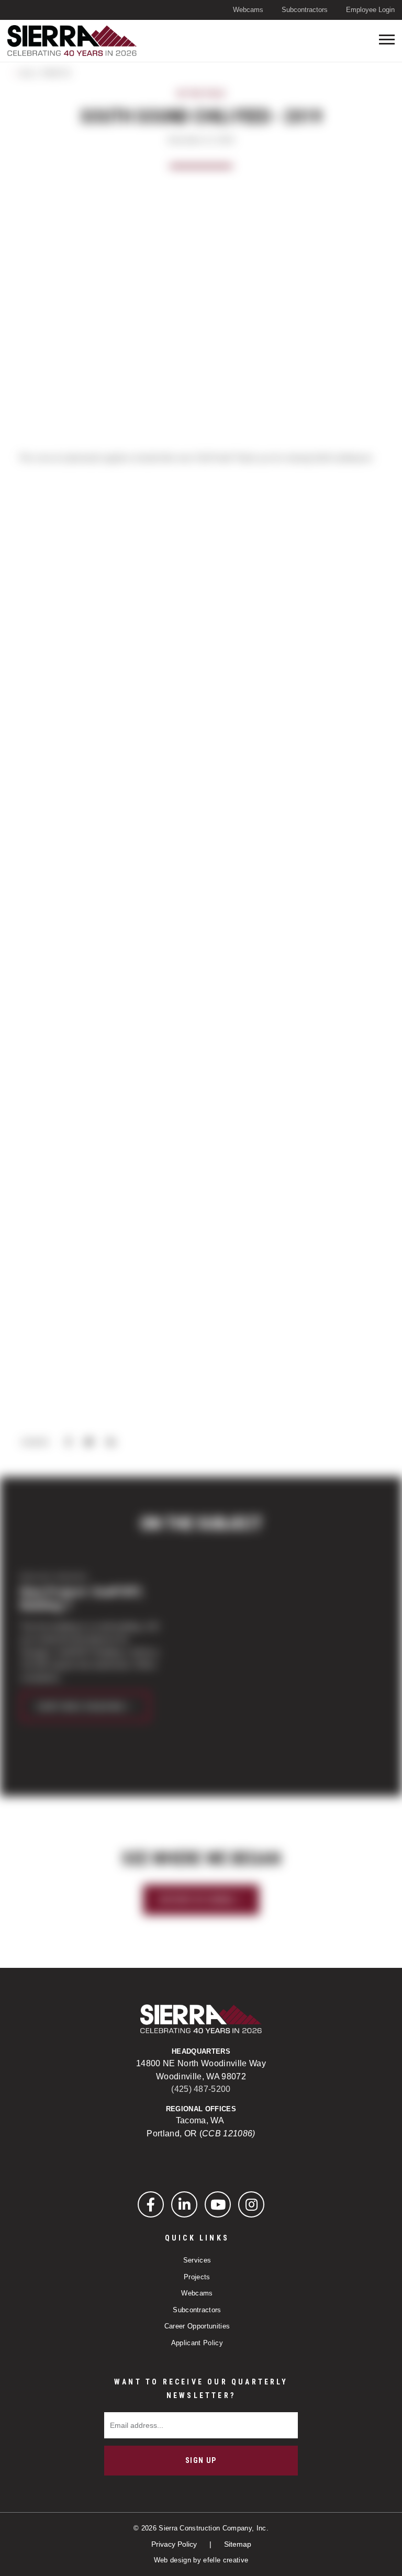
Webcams (248, 10)
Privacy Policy (175, 2544)
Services (197, 2260)
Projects (197, 2277)
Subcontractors (305, 10)
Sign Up (201, 2460)
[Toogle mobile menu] (387, 40)
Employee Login (370, 10)
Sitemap (238, 2544)
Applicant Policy (197, 2343)
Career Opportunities (197, 2326)
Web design (172, 2560)
